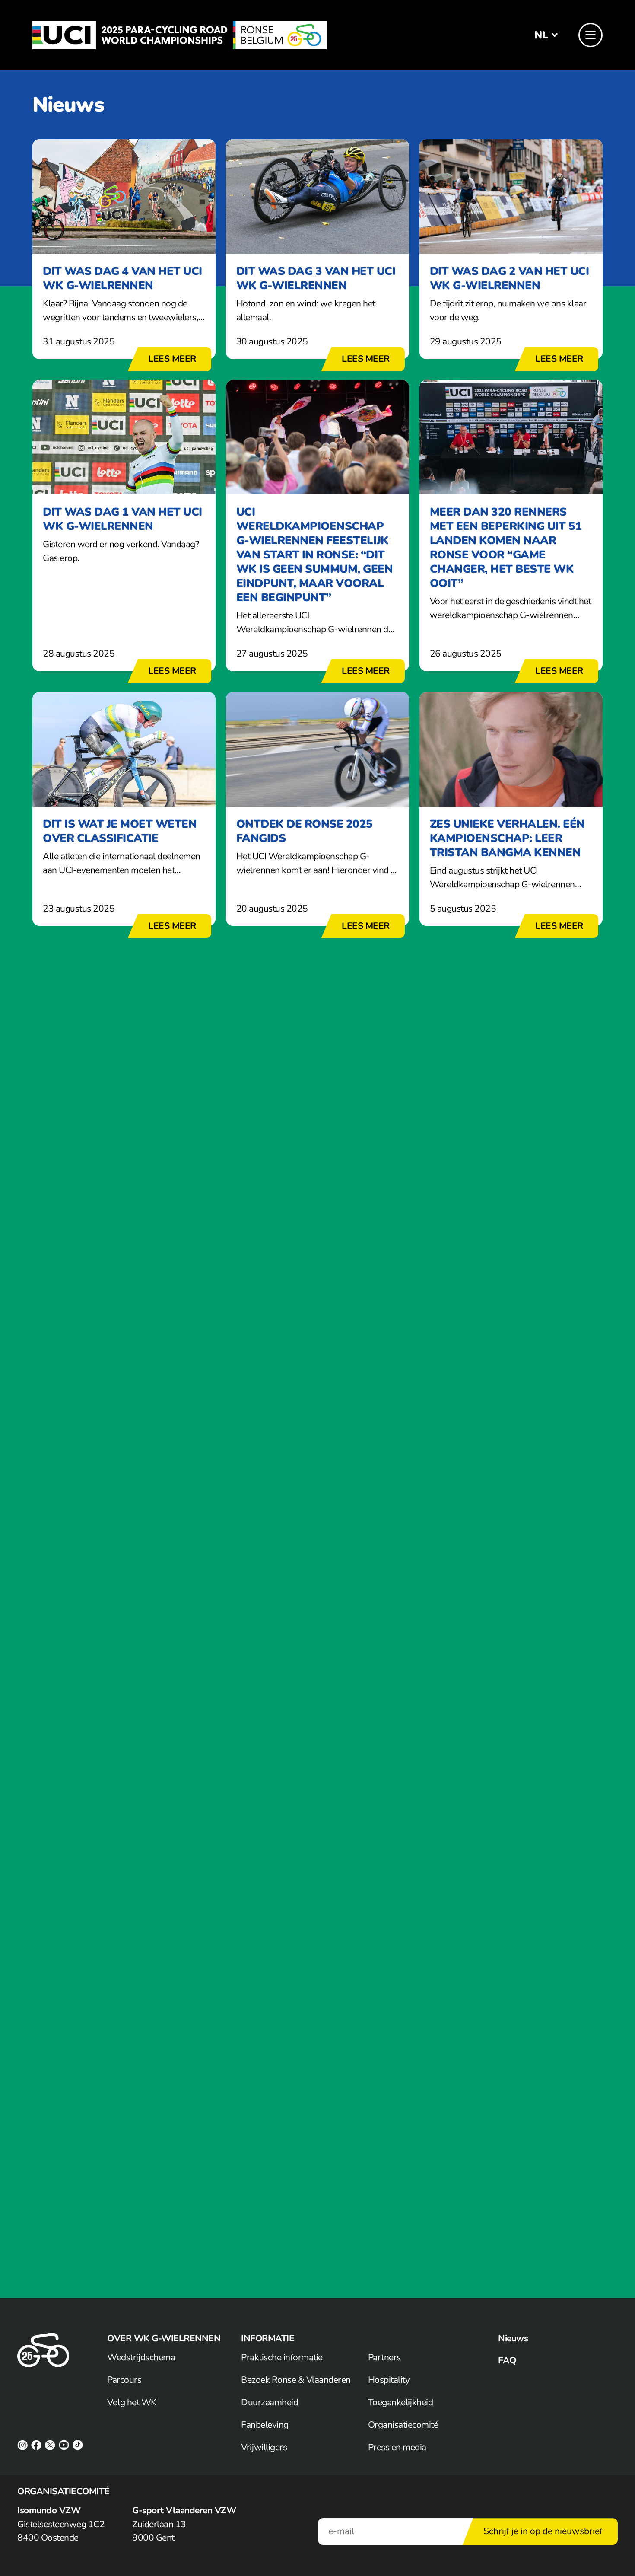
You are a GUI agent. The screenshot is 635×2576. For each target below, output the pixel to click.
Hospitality (389, 2380)
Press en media (397, 2447)
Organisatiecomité (403, 2425)
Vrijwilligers (264, 2447)
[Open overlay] (591, 35)
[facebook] (36, 2445)
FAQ (507, 2361)
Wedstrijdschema (141, 2357)
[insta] (22, 2445)
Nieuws (513, 2338)
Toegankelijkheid (401, 2402)
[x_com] (50, 2445)
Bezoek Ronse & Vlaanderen (296, 2380)
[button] (541, 35)
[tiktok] (78, 2445)
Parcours (124, 2380)
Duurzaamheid (270, 2402)
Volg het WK (132, 2402)
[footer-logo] (43, 2350)
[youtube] (64, 2445)
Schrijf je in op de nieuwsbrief (543, 2531)
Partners (384, 2357)
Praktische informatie (282, 2357)
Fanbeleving (265, 2425)
